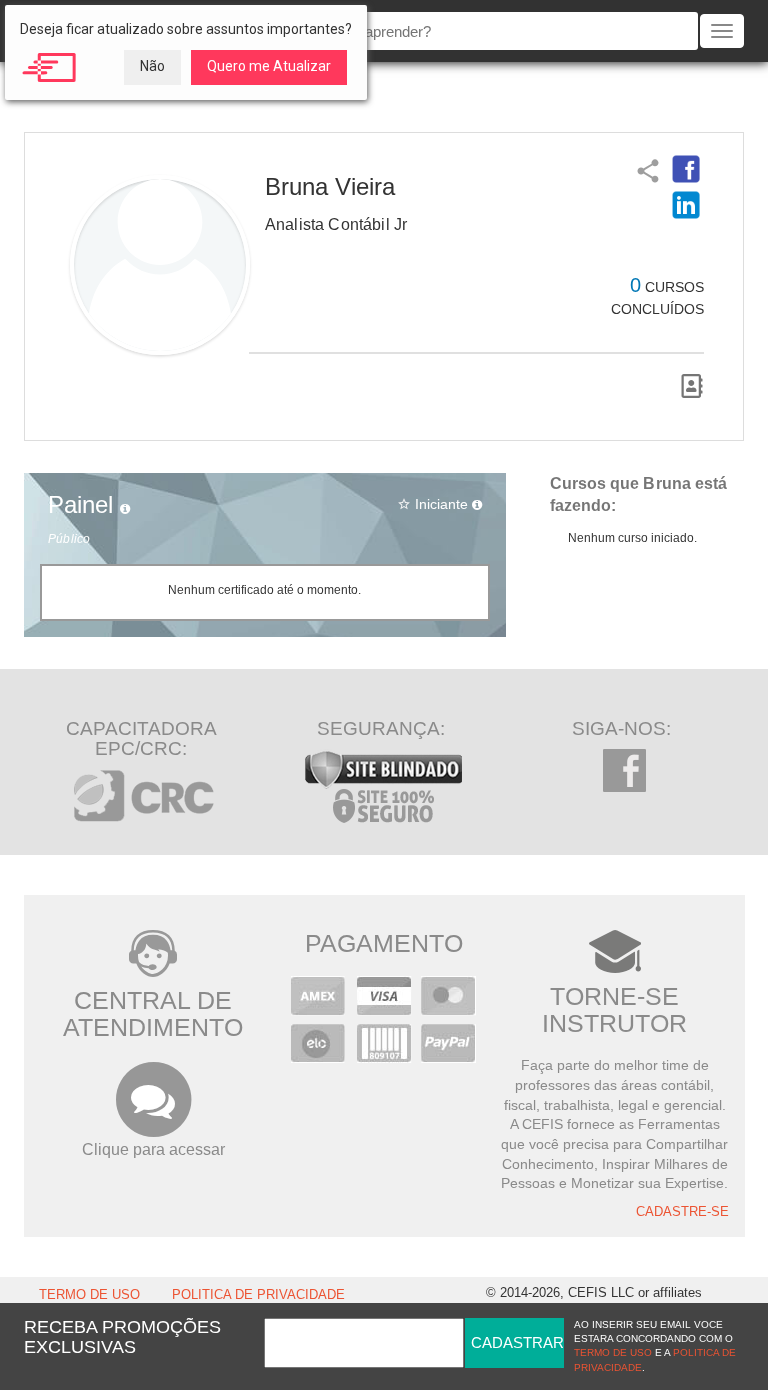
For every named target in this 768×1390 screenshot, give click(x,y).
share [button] (646, 169)
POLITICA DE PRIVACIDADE (258, 1295)
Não (152, 66)
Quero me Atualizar (269, 66)
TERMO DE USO (89, 1295)
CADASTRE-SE (682, 1212)
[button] (686, 169)
